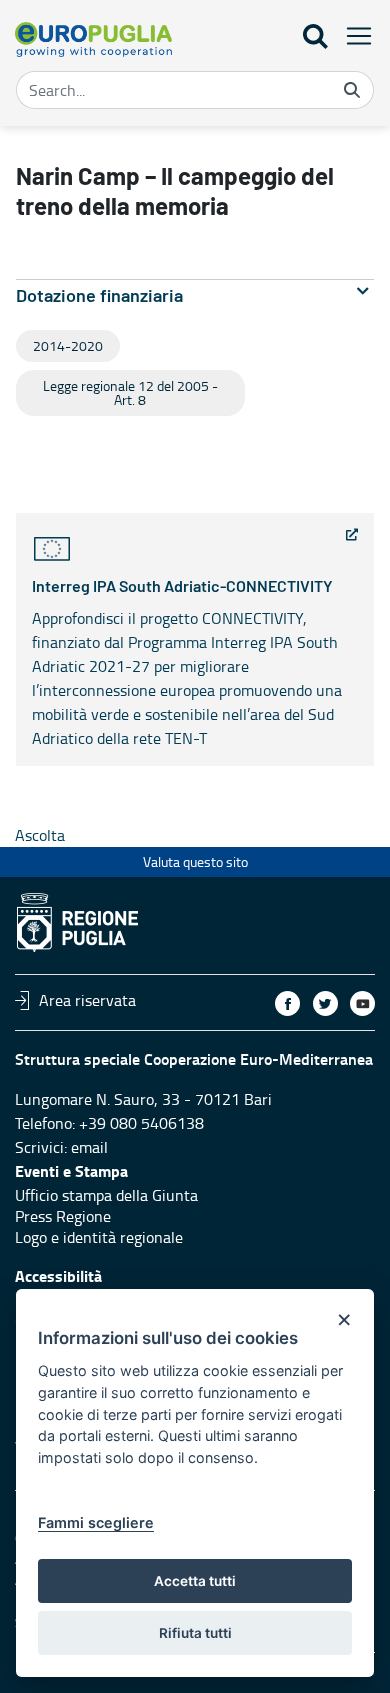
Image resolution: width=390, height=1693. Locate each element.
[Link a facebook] (287, 1003)
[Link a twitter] (325, 1003)
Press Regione (63, 1216)
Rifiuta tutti (195, 1633)
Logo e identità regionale (99, 1237)
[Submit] (352, 90)
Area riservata (87, 1000)
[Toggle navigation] (353, 35)
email (89, 1147)
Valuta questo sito (195, 861)
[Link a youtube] (362, 1003)
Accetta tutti (195, 1581)
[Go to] (93, 39)
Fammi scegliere (96, 1522)
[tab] (195, 296)
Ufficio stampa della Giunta (106, 1195)
